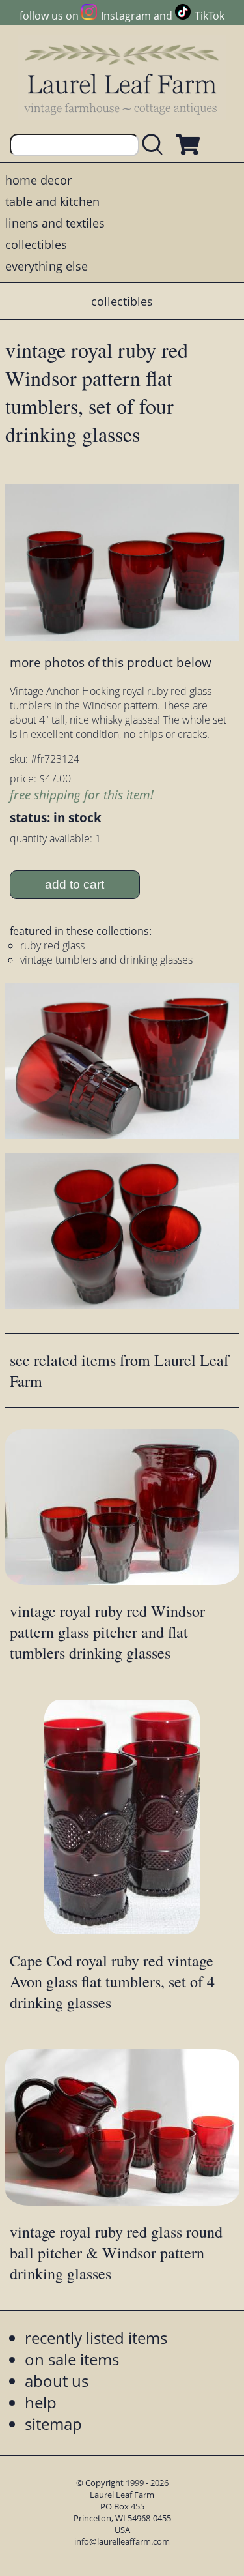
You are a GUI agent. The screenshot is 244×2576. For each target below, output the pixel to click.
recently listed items (96, 2338)
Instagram (126, 16)
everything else (47, 266)
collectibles (36, 244)
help (41, 2402)
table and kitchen (52, 201)
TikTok (210, 16)
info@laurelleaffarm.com (122, 2541)
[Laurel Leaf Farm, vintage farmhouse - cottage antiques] (122, 79)
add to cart (75, 884)
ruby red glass (52, 945)
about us (57, 2381)
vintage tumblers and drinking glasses (106, 960)
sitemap (53, 2424)
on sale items (72, 2359)
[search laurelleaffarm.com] (156, 145)
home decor (38, 180)
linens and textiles (55, 223)
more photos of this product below (111, 662)
